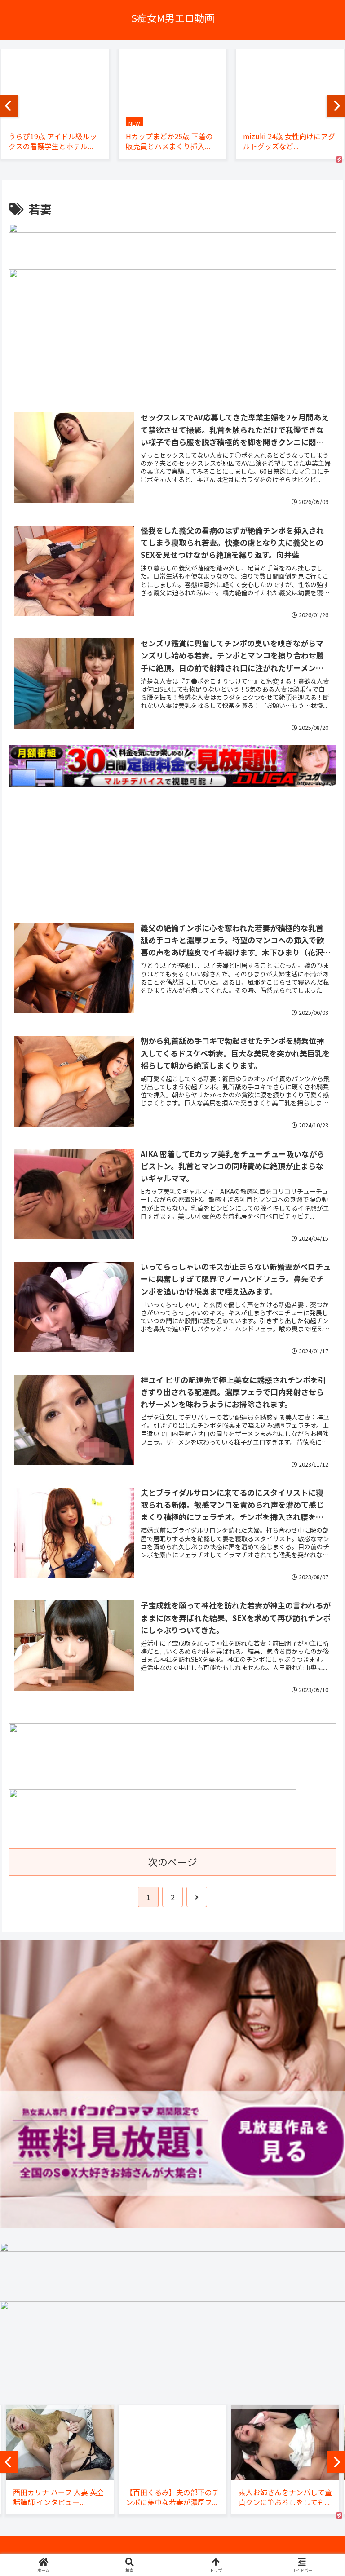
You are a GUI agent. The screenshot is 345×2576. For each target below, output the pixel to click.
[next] (336, 106)
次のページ (172, 1862)
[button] (318, 1736)
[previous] (9, 106)
